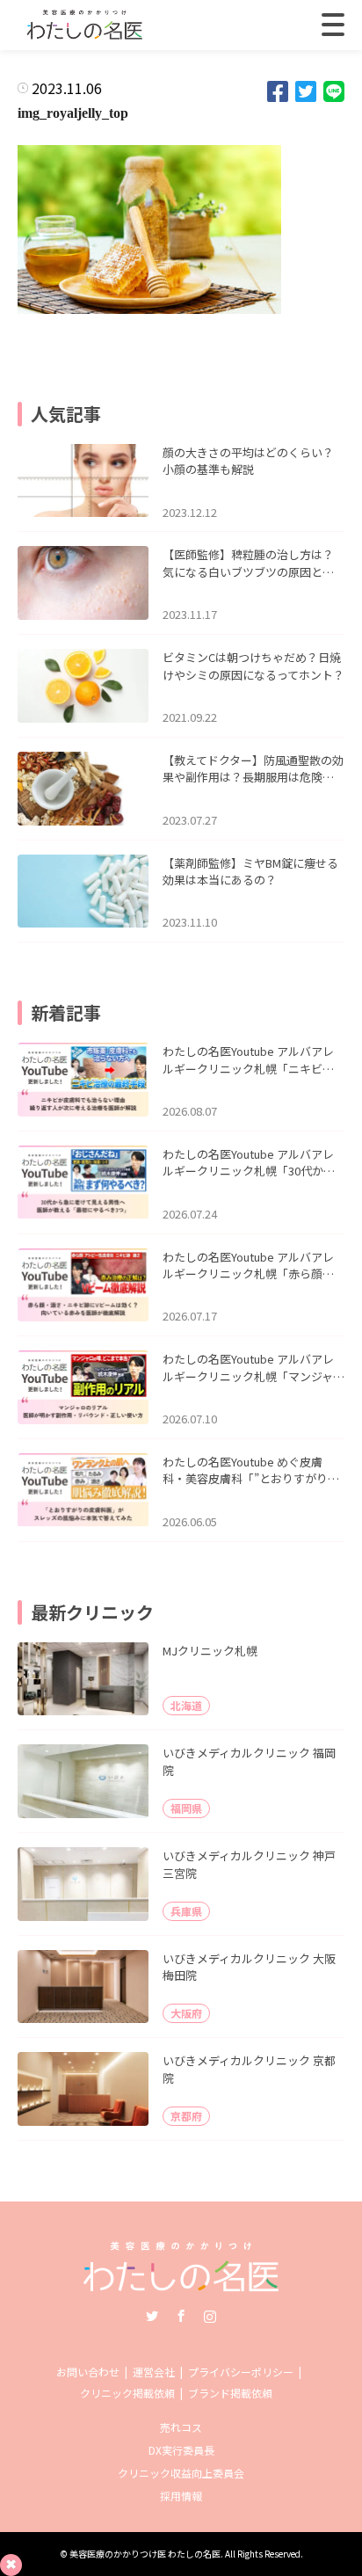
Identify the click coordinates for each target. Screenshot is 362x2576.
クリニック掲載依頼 (127, 2393)
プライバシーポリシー (241, 2372)
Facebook (181, 2316)
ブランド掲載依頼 (230, 2393)
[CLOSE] (333, 25)
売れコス (181, 2427)
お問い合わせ (88, 2372)
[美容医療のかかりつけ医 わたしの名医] (181, 2285)
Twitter (152, 2316)
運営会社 (154, 2372)
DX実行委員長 (181, 2450)
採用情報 (181, 2496)
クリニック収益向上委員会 (181, 2473)
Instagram (210, 2316)
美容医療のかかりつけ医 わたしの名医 (145, 2554)
